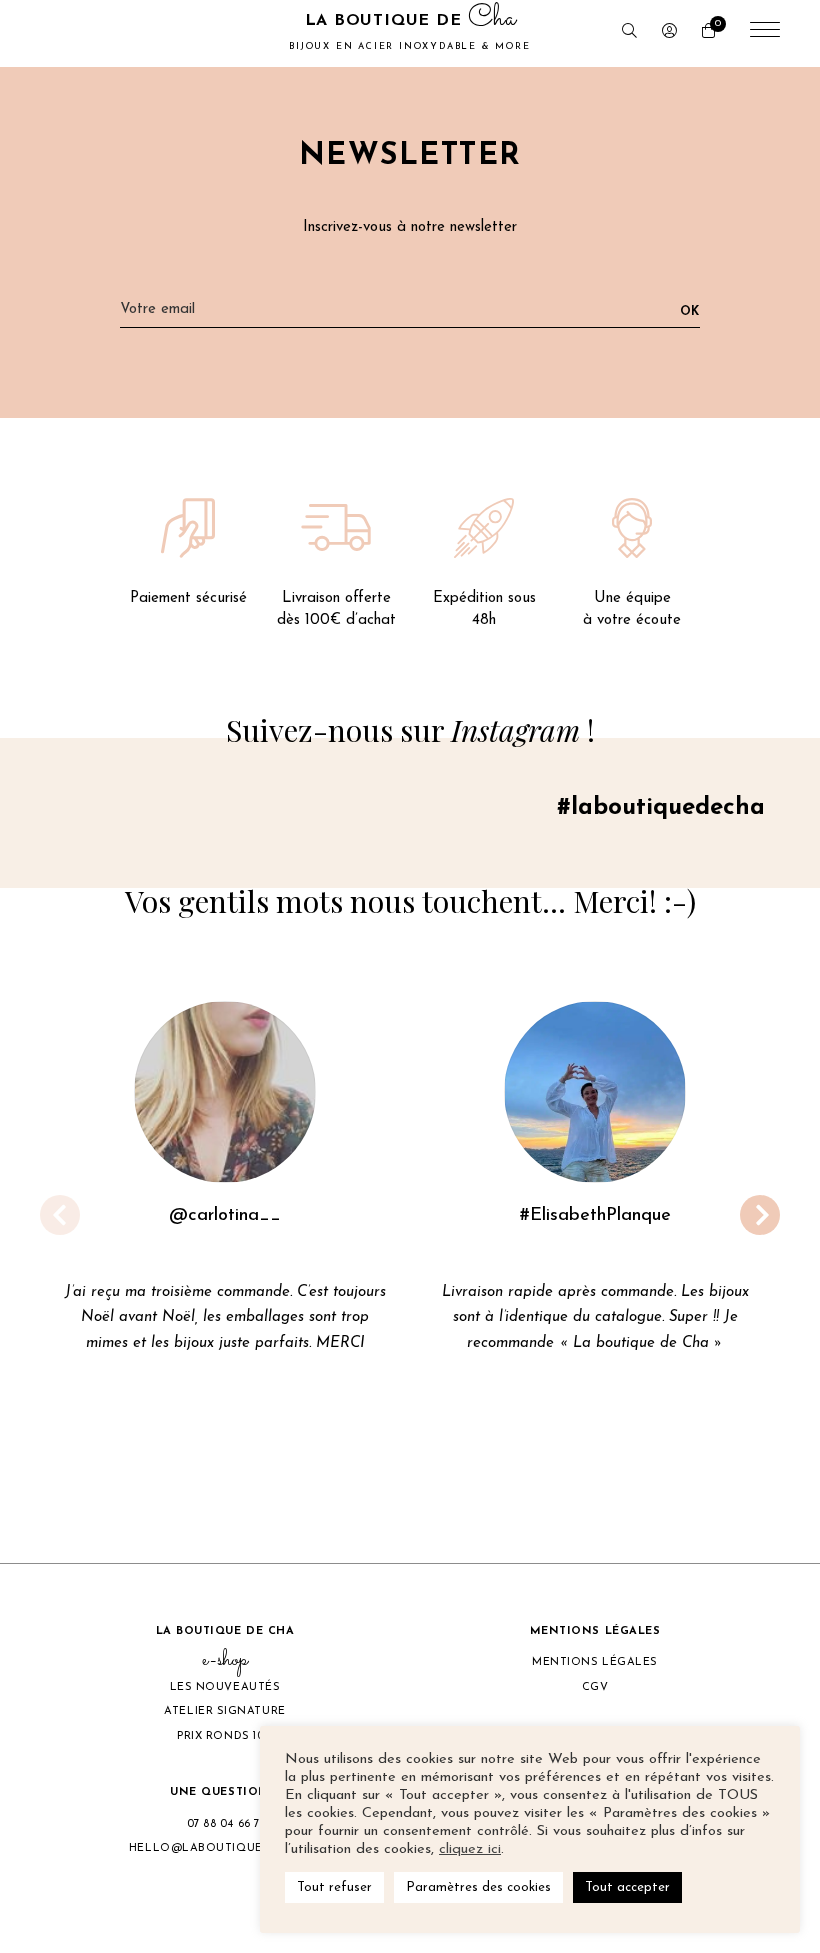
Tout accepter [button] (627, 1887)
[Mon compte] (669, 33)
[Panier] (708, 33)
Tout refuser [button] (334, 1887)
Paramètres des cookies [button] (478, 1887)
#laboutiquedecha (661, 808)
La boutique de (409, 31)
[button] (346, 1490)
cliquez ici (470, 1849)
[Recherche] (629, 33)
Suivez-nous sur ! (410, 730)
